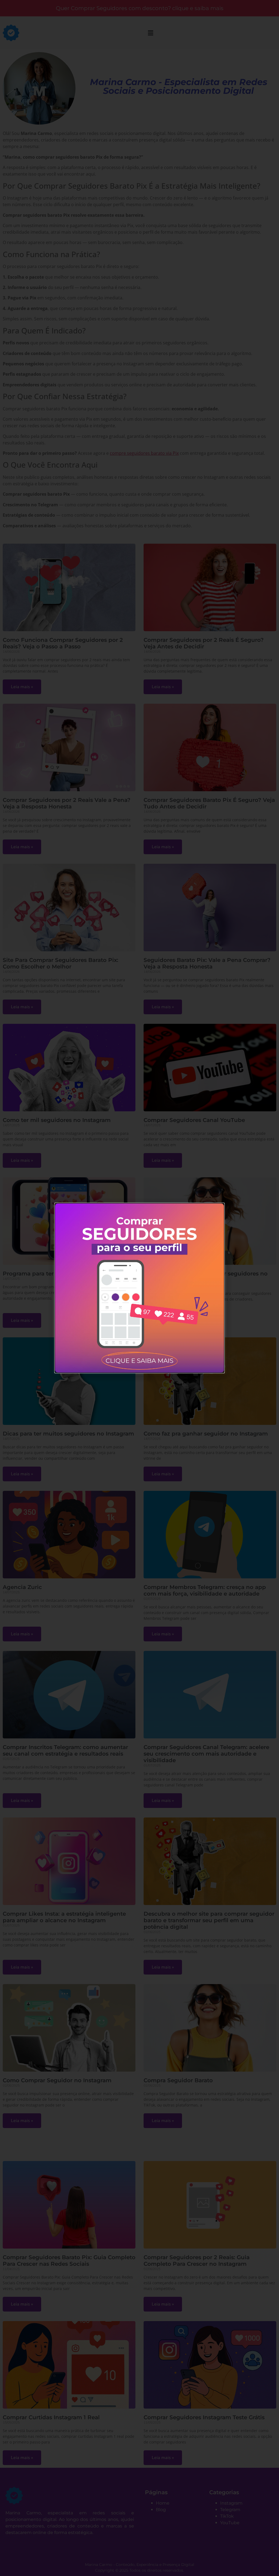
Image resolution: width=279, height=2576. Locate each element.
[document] (139, 1288)
